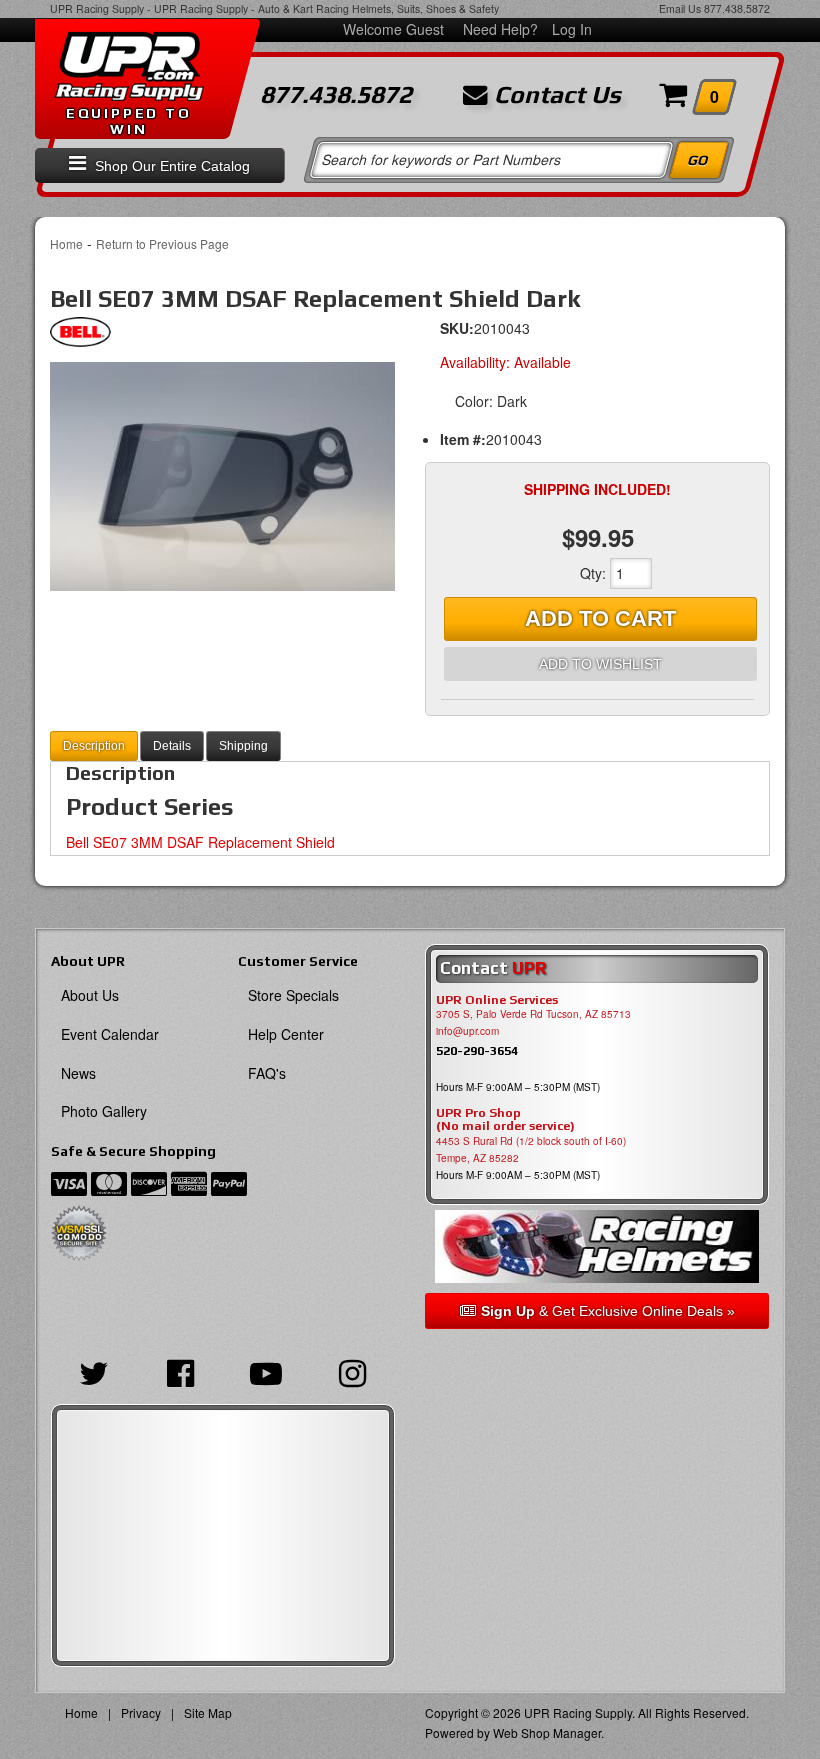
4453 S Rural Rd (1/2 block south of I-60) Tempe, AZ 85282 (531, 1149)
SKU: (457, 328)
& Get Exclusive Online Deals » (608, 1311)
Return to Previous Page (162, 243)
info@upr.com (467, 1031)
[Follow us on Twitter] (94, 1371)
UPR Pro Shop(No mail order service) (505, 1120)
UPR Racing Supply (97, 8)
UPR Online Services (497, 1000)
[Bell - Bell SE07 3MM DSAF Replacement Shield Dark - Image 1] (222, 476)
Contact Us (554, 95)
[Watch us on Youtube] (266, 1371)
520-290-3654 (477, 1050)
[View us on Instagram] (352, 1371)
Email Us (680, 8)
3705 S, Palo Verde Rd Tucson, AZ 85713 (533, 1014)
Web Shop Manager (547, 1732)
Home (66, 243)
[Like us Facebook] (180, 1371)
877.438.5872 (737, 8)
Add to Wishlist (600, 664)
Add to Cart (600, 618)
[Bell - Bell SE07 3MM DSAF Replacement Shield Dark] (80, 337)
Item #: (463, 439)
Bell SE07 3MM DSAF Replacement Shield (200, 842)
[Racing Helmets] (597, 1246)
